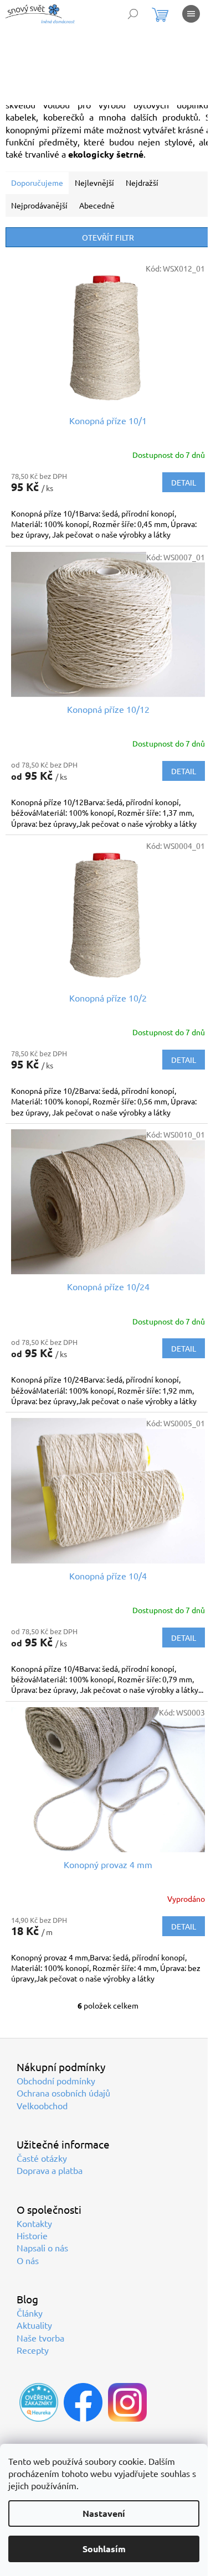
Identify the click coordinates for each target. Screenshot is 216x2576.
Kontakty (34, 2223)
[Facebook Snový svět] (83, 2402)
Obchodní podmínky (56, 2080)
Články (30, 2313)
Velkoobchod (42, 2105)
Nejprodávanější (39, 205)
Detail (184, 482)
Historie (32, 2235)
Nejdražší (142, 182)
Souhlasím (104, 2549)
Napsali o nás (42, 2248)
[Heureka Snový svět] (39, 2402)
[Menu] (191, 14)
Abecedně (97, 205)
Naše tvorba (40, 2338)
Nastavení (104, 2513)
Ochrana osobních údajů (63, 2093)
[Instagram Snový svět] (127, 2402)
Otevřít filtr (108, 237)
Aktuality (34, 2325)
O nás (28, 2260)
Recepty (33, 2350)
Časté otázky (42, 2158)
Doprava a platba (50, 2170)
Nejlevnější (94, 182)
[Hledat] (133, 14)
